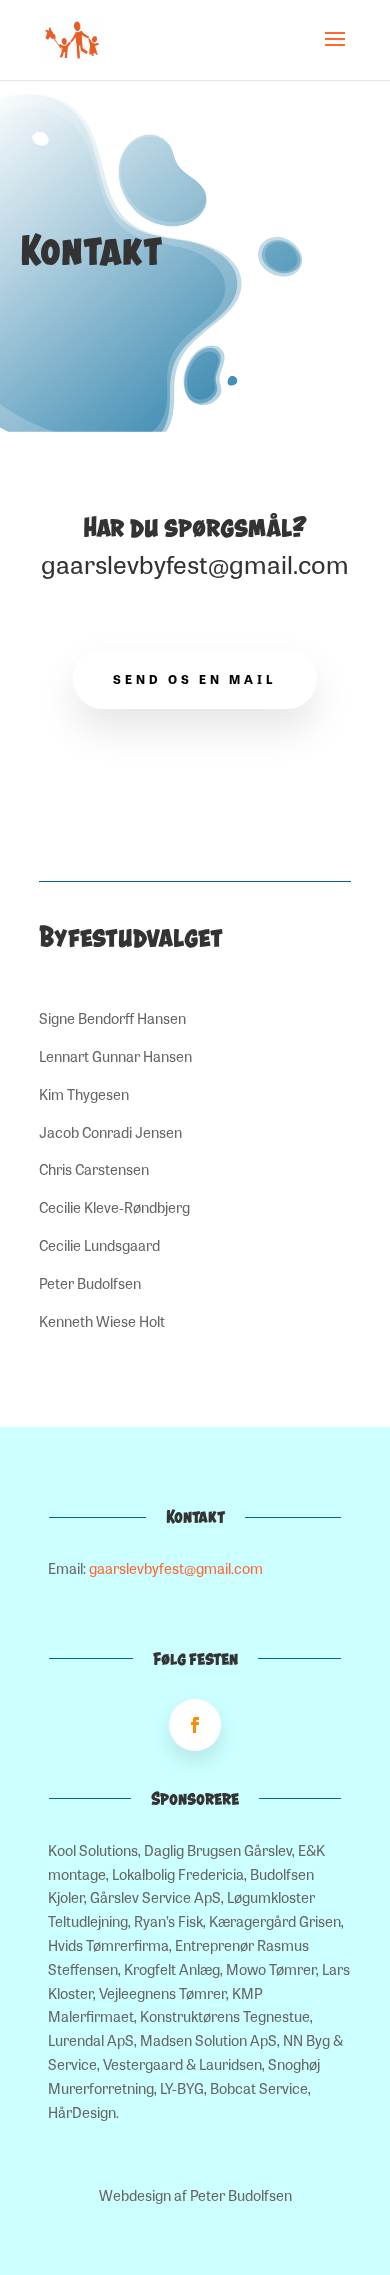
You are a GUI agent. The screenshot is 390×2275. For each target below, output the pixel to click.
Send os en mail (195, 679)
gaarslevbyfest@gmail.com (195, 563)
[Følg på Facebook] (195, 1725)
